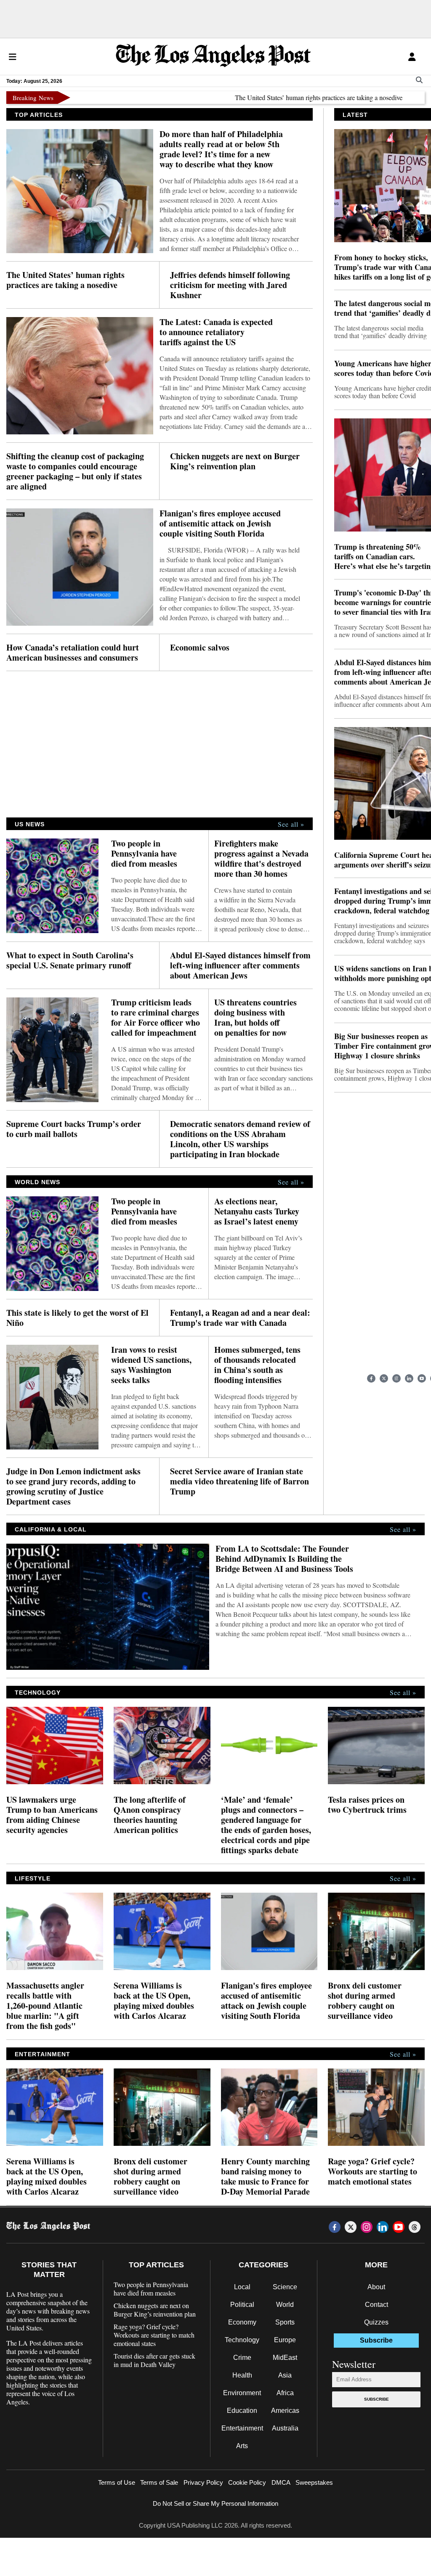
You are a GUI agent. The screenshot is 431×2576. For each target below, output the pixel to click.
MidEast (285, 2358)
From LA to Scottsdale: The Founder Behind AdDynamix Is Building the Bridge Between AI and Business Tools (284, 1559)
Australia (285, 2428)
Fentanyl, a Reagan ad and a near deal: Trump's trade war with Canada (240, 1318)
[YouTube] (422, 1378)
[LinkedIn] (409, 1378)
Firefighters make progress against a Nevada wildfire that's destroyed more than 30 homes (261, 859)
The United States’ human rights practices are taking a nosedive (276, 97)
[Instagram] (396, 1378)
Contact (376, 2305)
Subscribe (376, 2399)
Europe (285, 2340)
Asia (285, 2375)
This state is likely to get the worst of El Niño (77, 1318)
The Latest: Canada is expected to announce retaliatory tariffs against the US (216, 332)
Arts (242, 2446)
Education (242, 2411)
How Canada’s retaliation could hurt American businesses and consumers (73, 653)
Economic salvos (200, 648)
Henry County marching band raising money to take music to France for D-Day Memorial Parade (265, 2177)
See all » (291, 824)
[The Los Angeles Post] (213, 57)
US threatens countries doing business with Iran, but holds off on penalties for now (255, 1018)
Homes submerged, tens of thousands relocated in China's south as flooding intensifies (257, 1365)
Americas (285, 2411)
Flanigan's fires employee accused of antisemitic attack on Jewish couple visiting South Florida (220, 524)
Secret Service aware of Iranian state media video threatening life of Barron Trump (239, 1481)
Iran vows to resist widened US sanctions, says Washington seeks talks (151, 1365)
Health (242, 2375)
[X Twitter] (384, 1378)
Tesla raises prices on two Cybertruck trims (367, 1805)
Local (242, 2287)
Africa (285, 2393)
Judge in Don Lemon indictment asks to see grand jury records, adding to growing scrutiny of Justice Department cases (73, 1486)
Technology (242, 2340)
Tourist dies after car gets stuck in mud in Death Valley (154, 2360)
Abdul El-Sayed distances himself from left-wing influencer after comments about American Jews (240, 965)
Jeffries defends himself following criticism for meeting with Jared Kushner (230, 285)
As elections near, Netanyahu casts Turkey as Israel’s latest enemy (257, 1211)
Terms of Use (117, 2482)
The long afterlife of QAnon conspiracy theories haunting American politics (150, 1815)
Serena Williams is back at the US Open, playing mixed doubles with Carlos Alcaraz (154, 2001)
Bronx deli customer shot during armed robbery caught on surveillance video (365, 2001)
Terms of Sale (159, 2482)
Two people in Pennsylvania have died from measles (144, 854)
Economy (242, 2322)
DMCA (281, 2482)
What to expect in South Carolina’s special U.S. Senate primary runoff (70, 960)
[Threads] (415, 2227)
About (376, 2287)
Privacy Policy (203, 2482)
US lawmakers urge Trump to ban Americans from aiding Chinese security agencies (52, 1815)
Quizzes (376, 2322)
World (285, 2305)
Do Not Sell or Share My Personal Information (215, 2503)
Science (285, 2287)
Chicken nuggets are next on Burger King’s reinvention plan (235, 461)
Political (242, 2305)
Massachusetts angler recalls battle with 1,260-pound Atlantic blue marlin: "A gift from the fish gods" (45, 2006)
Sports (285, 2322)
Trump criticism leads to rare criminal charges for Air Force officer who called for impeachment (156, 1018)
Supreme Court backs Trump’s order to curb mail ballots (74, 1129)
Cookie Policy (247, 2482)
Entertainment (242, 2428)
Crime (242, 2358)
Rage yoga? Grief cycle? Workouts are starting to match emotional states (372, 2171)
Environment (242, 2393)
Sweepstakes (314, 2482)
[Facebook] (371, 1378)
